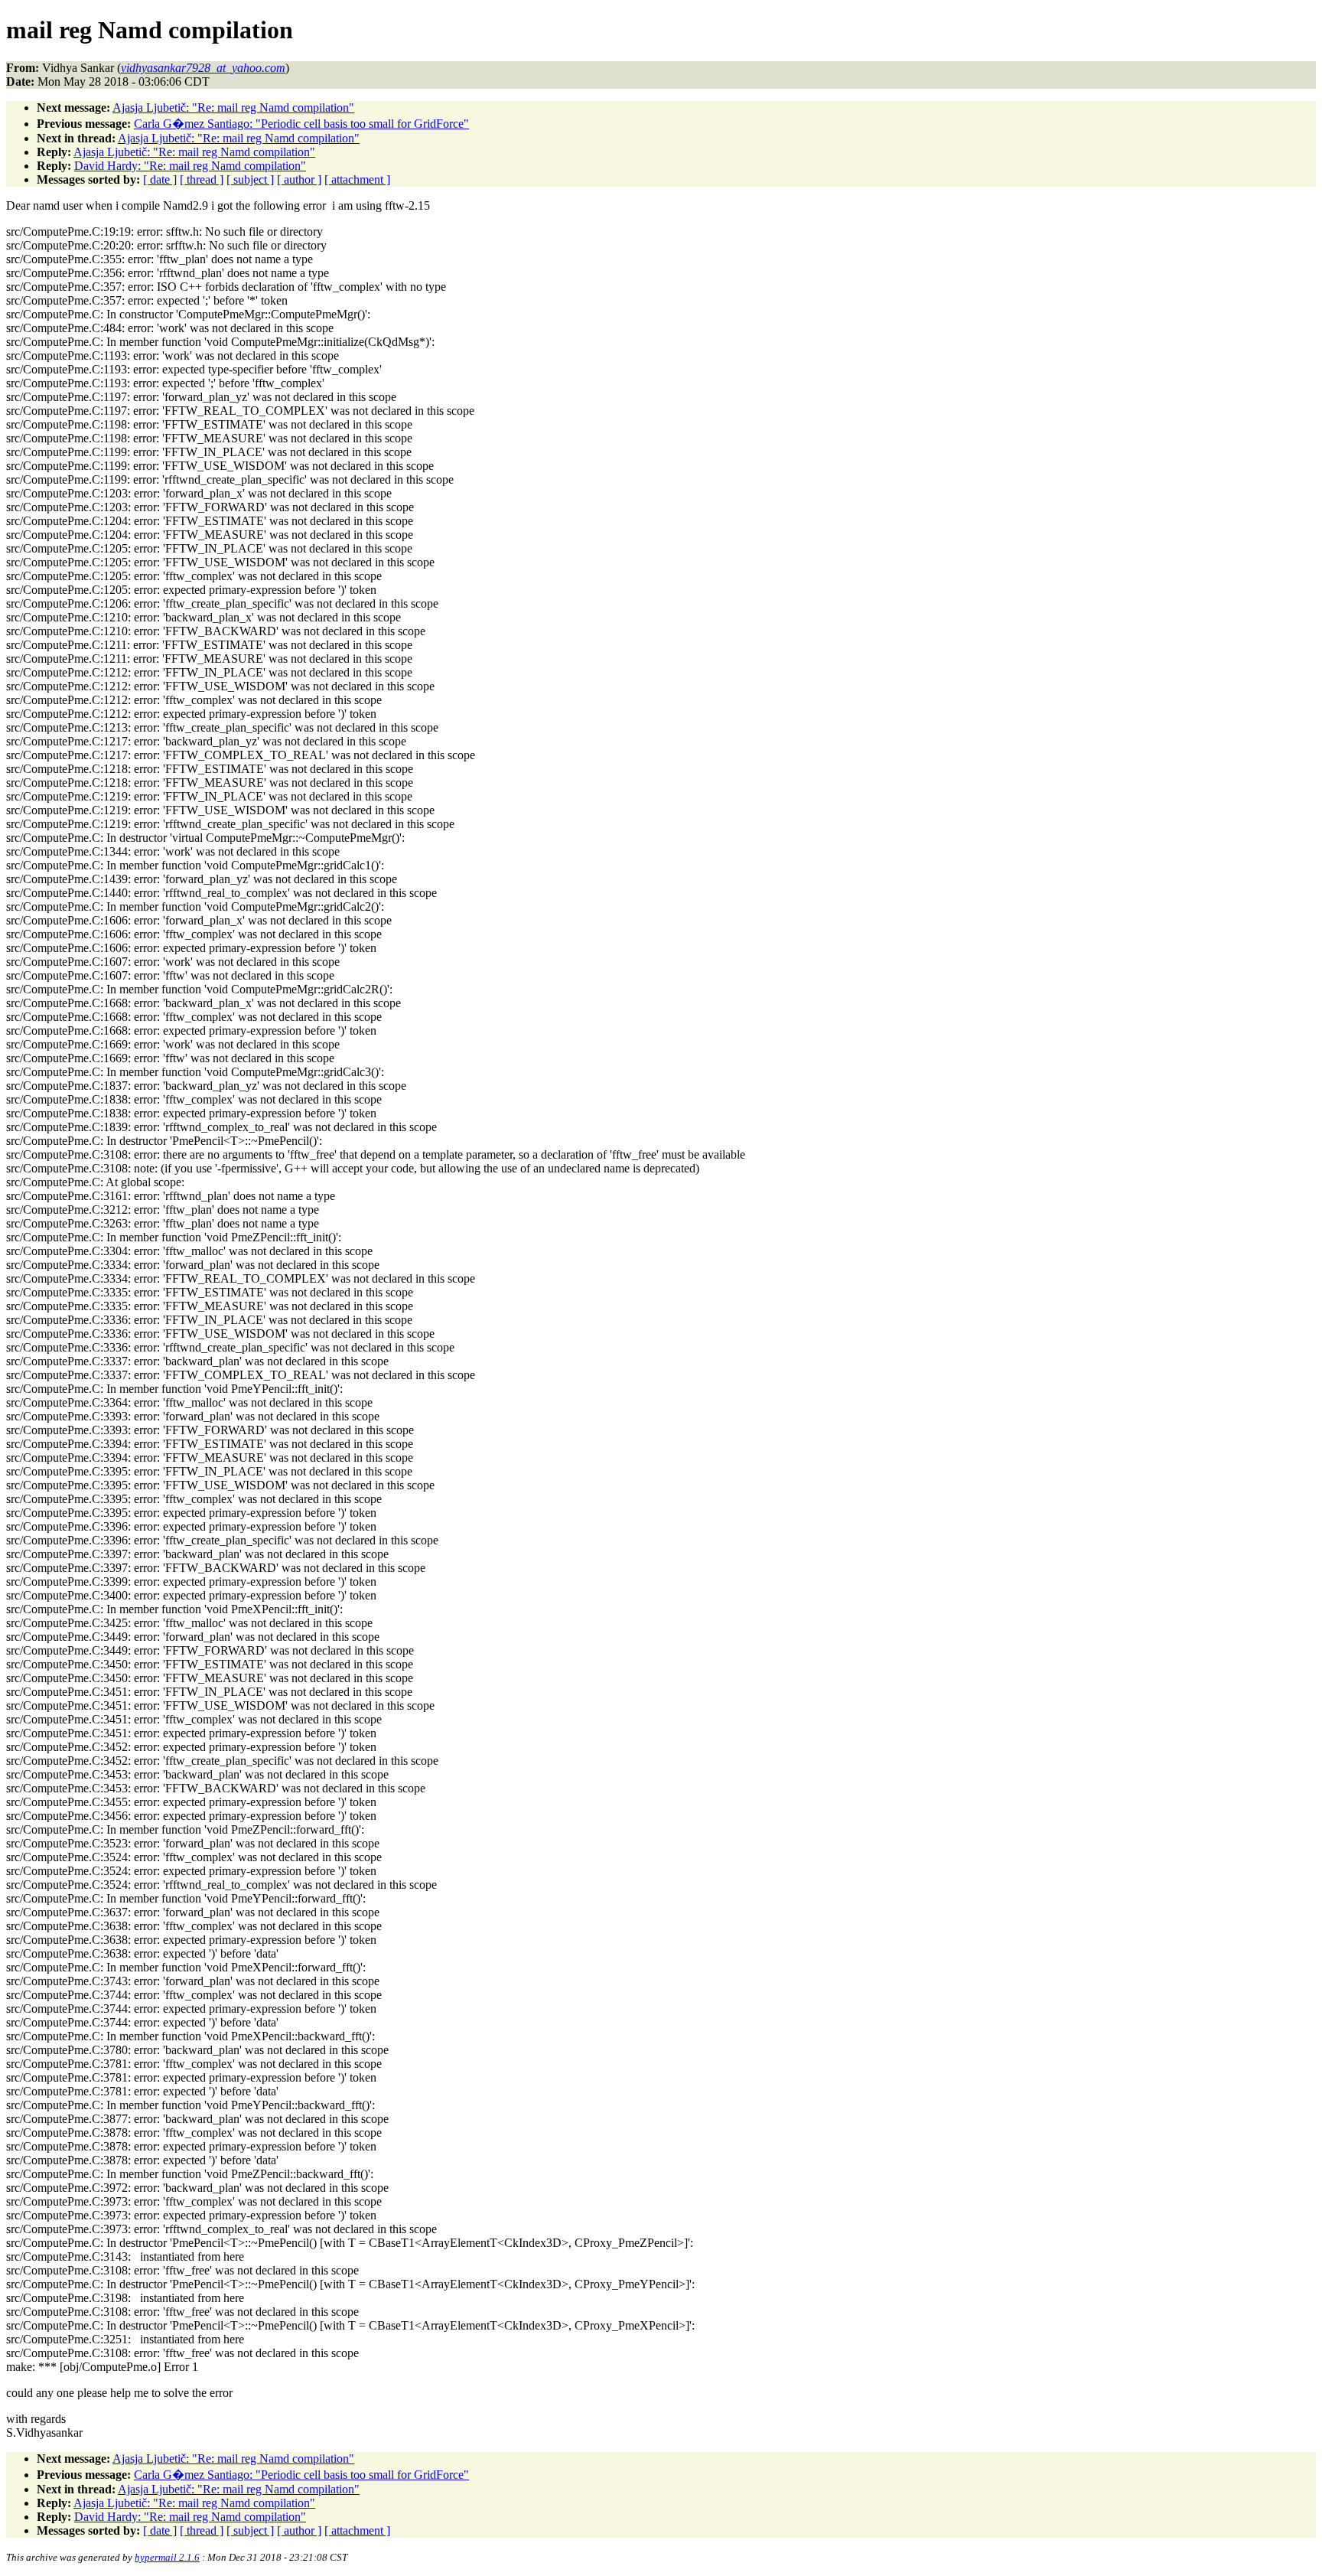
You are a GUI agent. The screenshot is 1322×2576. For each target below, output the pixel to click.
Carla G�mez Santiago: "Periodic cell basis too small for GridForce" (301, 124)
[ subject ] (250, 179)
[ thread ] (202, 179)
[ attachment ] (357, 179)
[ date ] (160, 179)
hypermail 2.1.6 (167, 2557)
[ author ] (299, 179)
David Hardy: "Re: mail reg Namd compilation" (190, 166)
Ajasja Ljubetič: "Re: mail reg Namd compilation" (233, 108)
